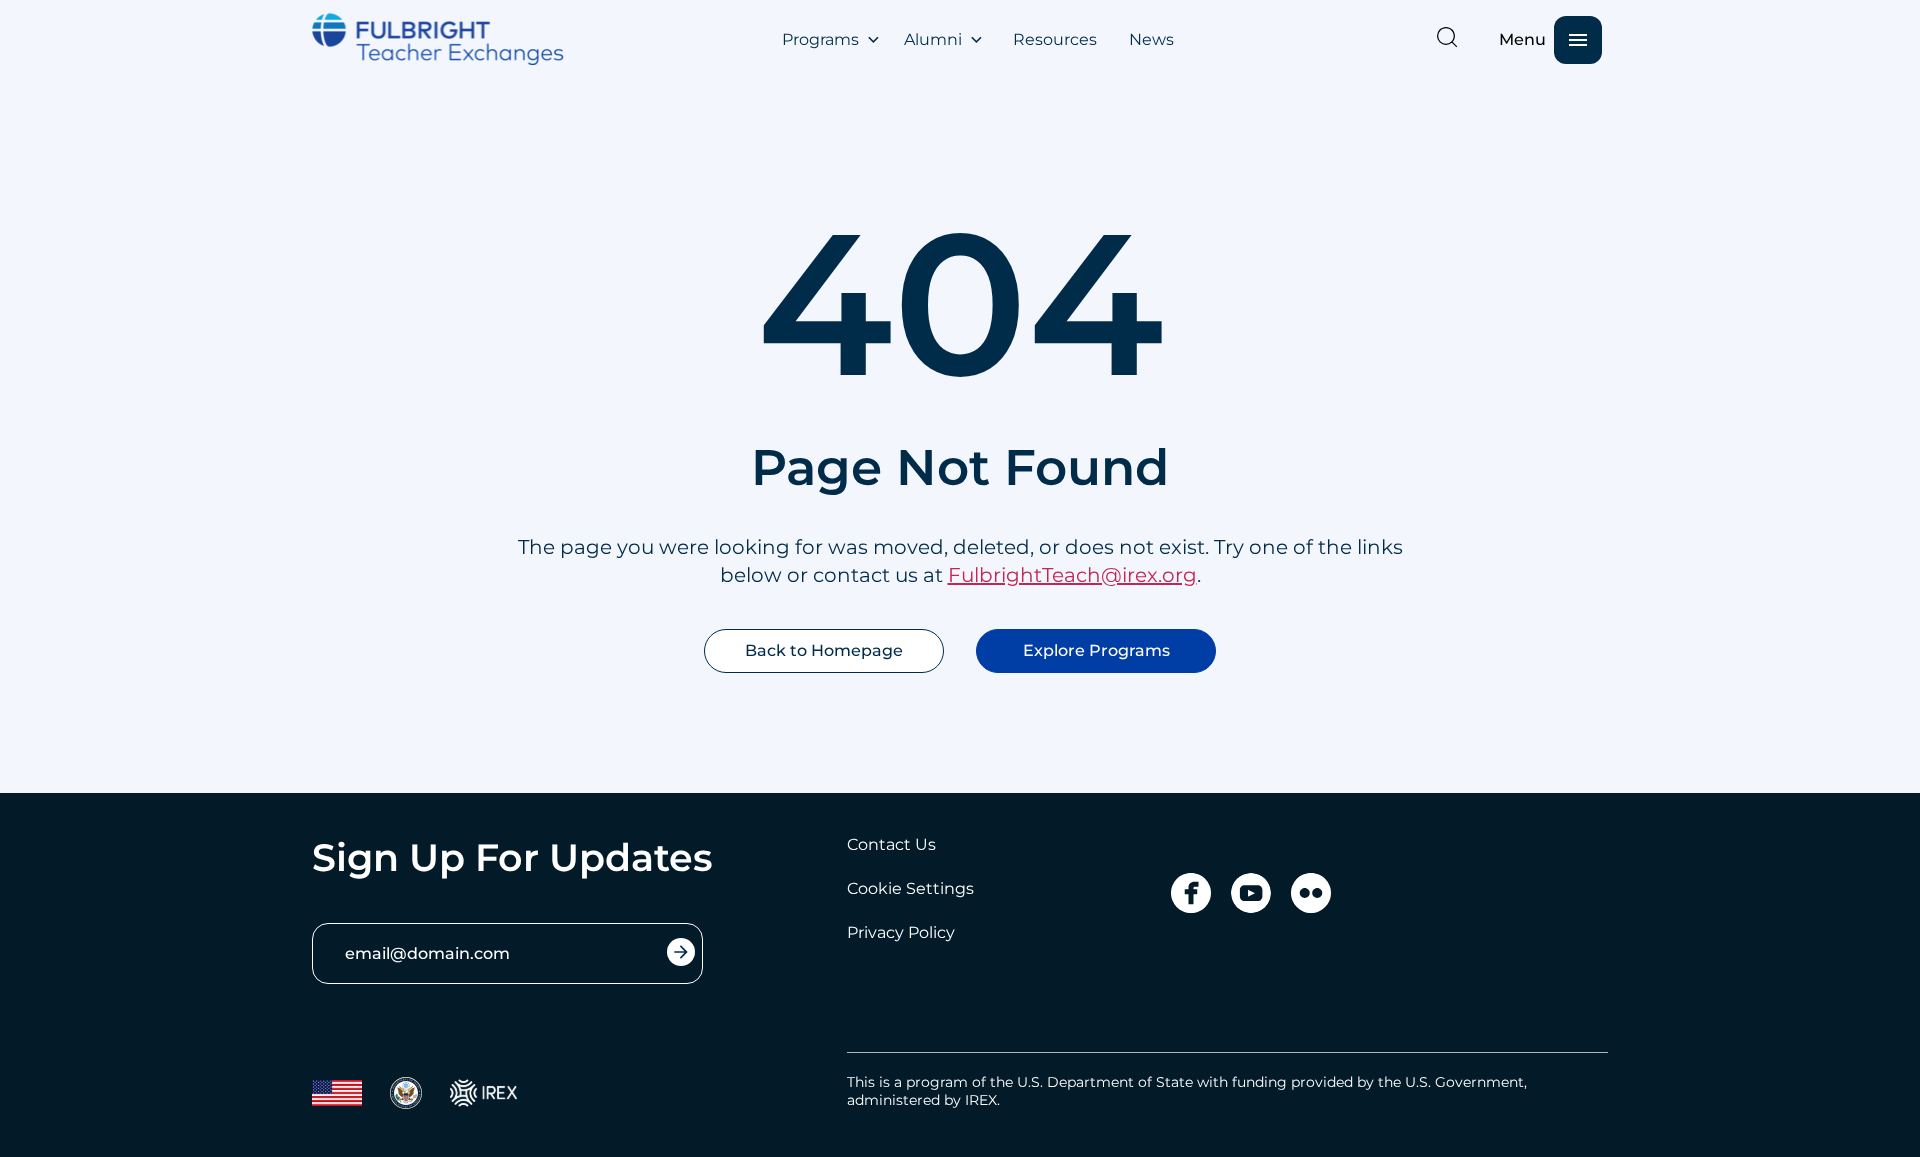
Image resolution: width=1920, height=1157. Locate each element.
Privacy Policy (901, 932)
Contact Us (891, 844)
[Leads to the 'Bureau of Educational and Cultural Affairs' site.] (337, 1093)
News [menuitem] (1151, 39)
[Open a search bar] (1447, 37)
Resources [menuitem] (1055, 39)
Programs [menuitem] (820, 39)
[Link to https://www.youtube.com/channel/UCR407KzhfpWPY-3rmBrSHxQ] (1251, 893)
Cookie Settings (910, 888)
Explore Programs (1096, 650)
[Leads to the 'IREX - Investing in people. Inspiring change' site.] (483, 1093)
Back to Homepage (824, 650)
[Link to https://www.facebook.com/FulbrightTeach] (1191, 893)
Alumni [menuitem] (933, 39)
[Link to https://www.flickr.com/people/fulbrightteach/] (1311, 893)
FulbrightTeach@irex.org (1072, 575)
